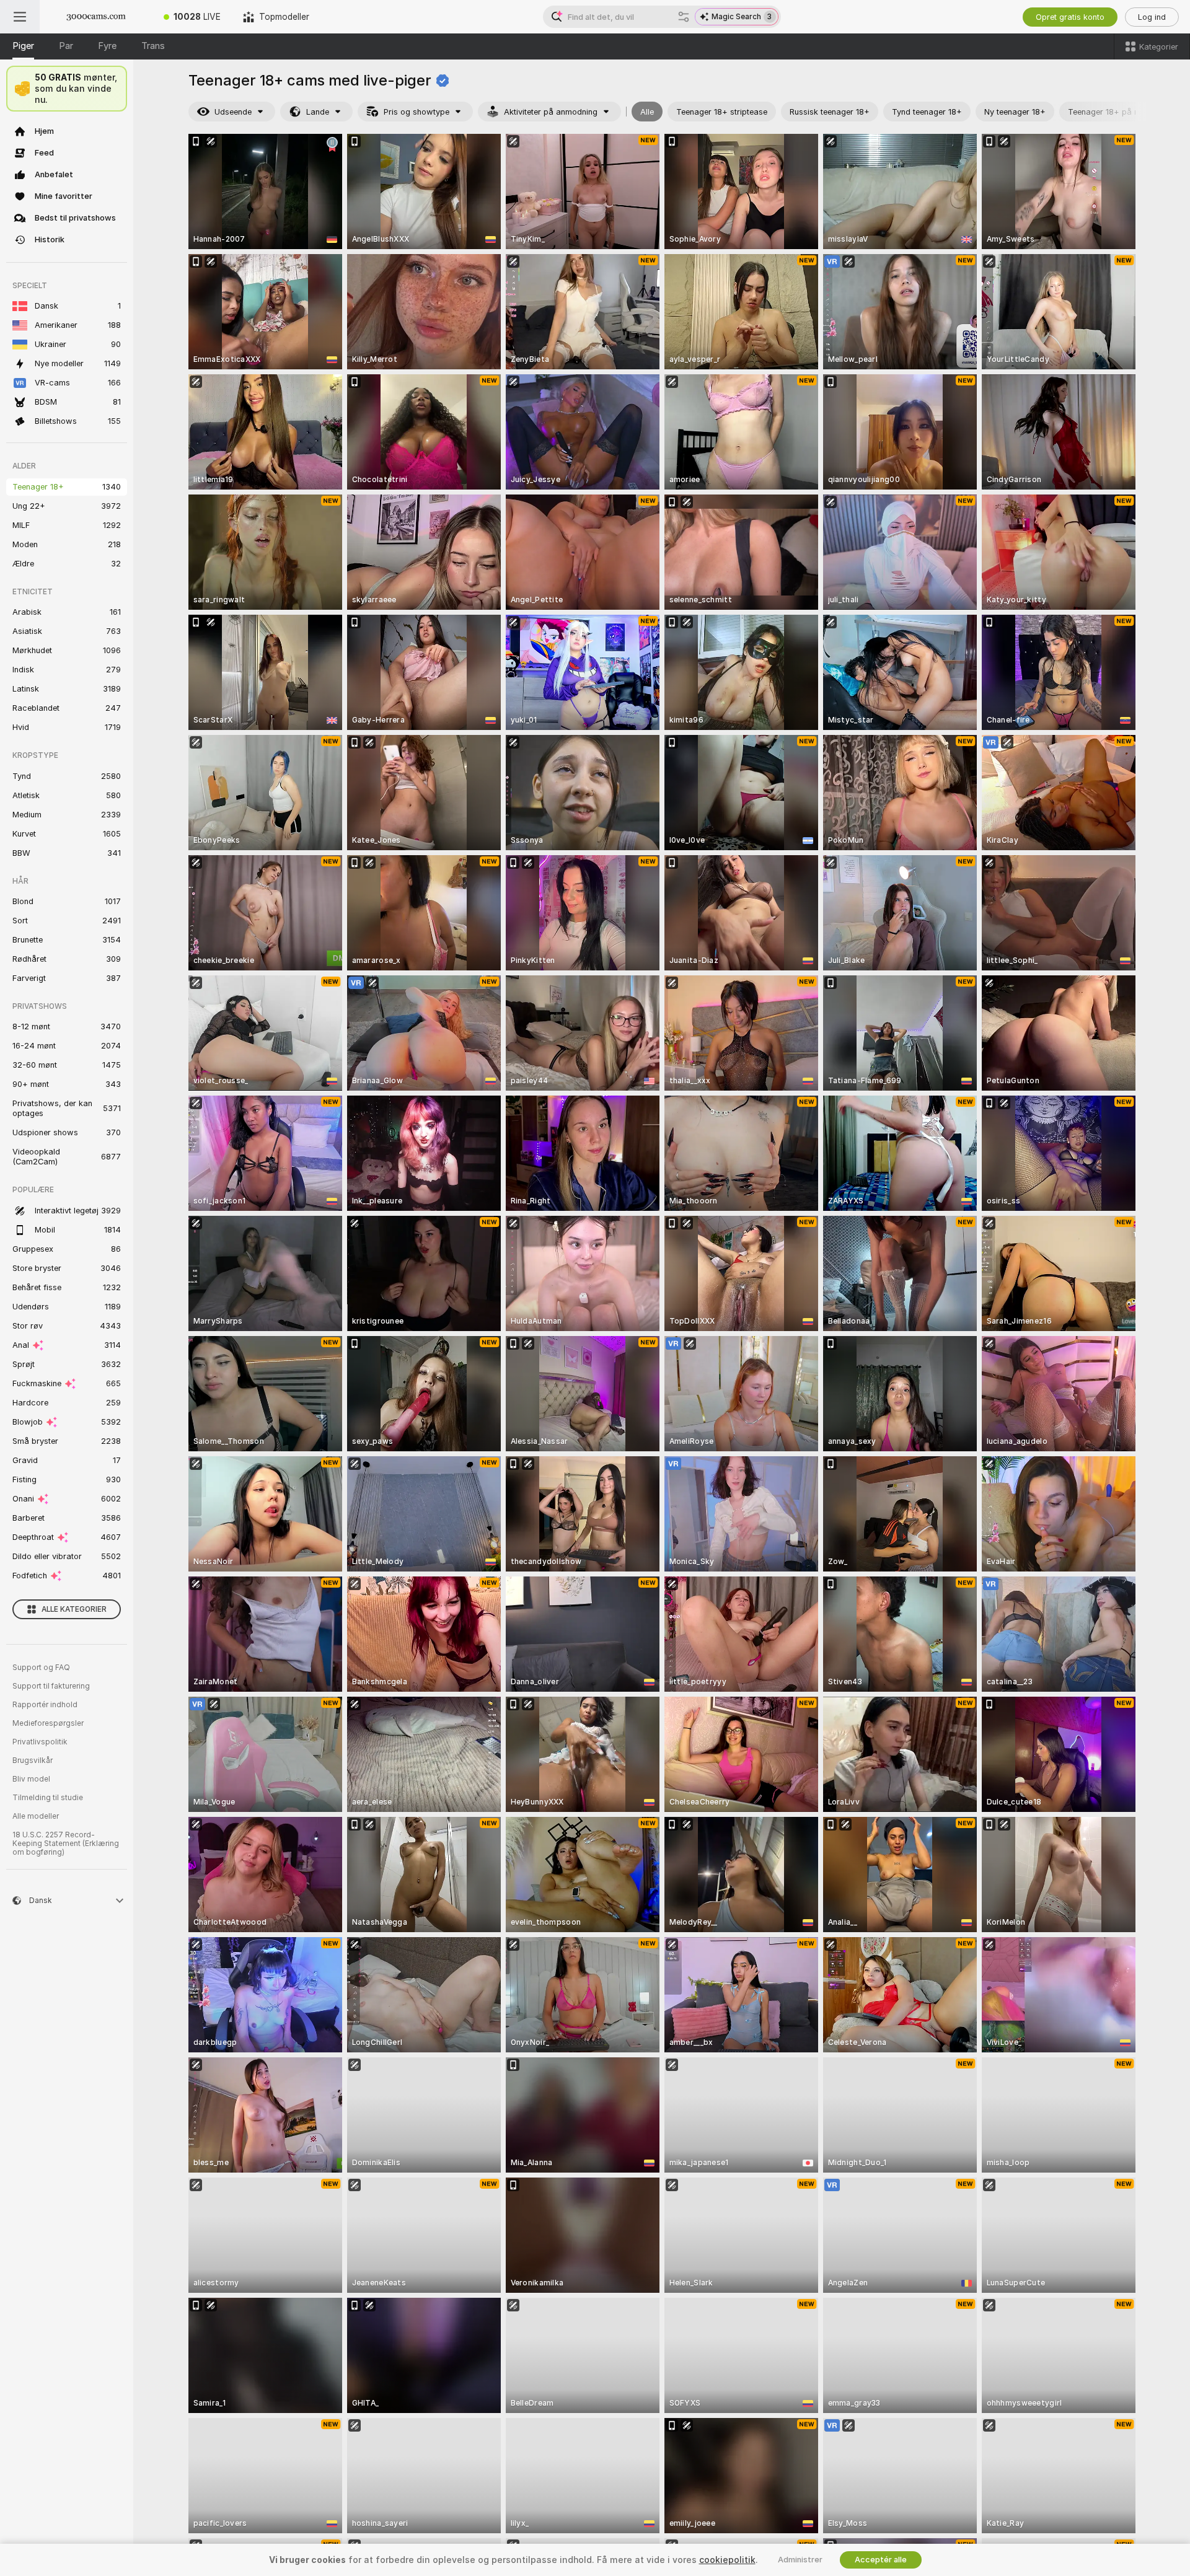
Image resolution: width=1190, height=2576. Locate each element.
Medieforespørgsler (48, 1723)
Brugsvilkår (33, 1761)
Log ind (1152, 17)
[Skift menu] (20, 17)
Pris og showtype (416, 112)
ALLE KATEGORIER (74, 1609)
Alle (647, 112)
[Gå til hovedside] (96, 17)
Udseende (233, 112)
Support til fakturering (51, 1686)
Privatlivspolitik (40, 1742)
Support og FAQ (41, 1668)
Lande (318, 112)
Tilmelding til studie (48, 1798)
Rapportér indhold (45, 1705)
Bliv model (31, 1779)
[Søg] (684, 17)
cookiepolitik (727, 2560)
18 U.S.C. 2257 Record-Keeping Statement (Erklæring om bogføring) (66, 1844)
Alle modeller (36, 1816)
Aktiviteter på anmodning (551, 112)
